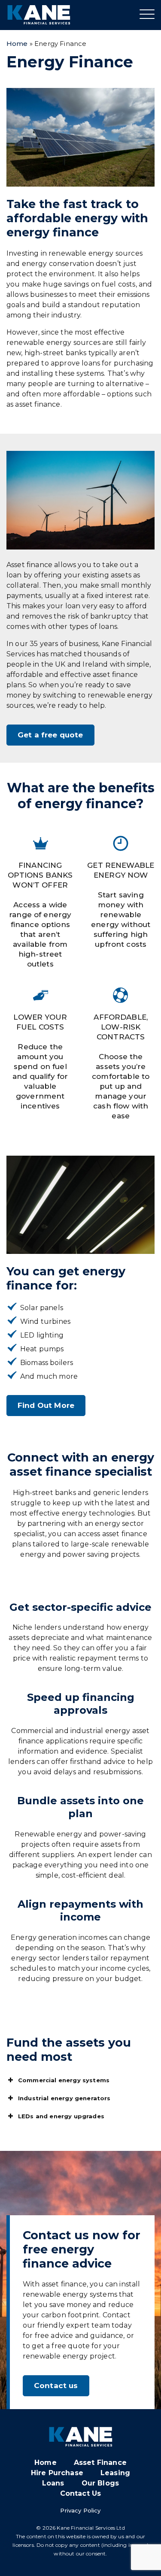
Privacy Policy (80, 2510)
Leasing (115, 2473)
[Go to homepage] (39, 15)
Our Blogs (100, 2483)
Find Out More (46, 1405)
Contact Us (81, 2493)
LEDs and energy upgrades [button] (61, 2116)
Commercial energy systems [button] (64, 2080)
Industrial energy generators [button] (64, 2098)
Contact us (56, 2386)
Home (17, 44)
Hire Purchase (57, 2473)
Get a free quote (50, 735)
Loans (53, 2483)
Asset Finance (100, 2463)
